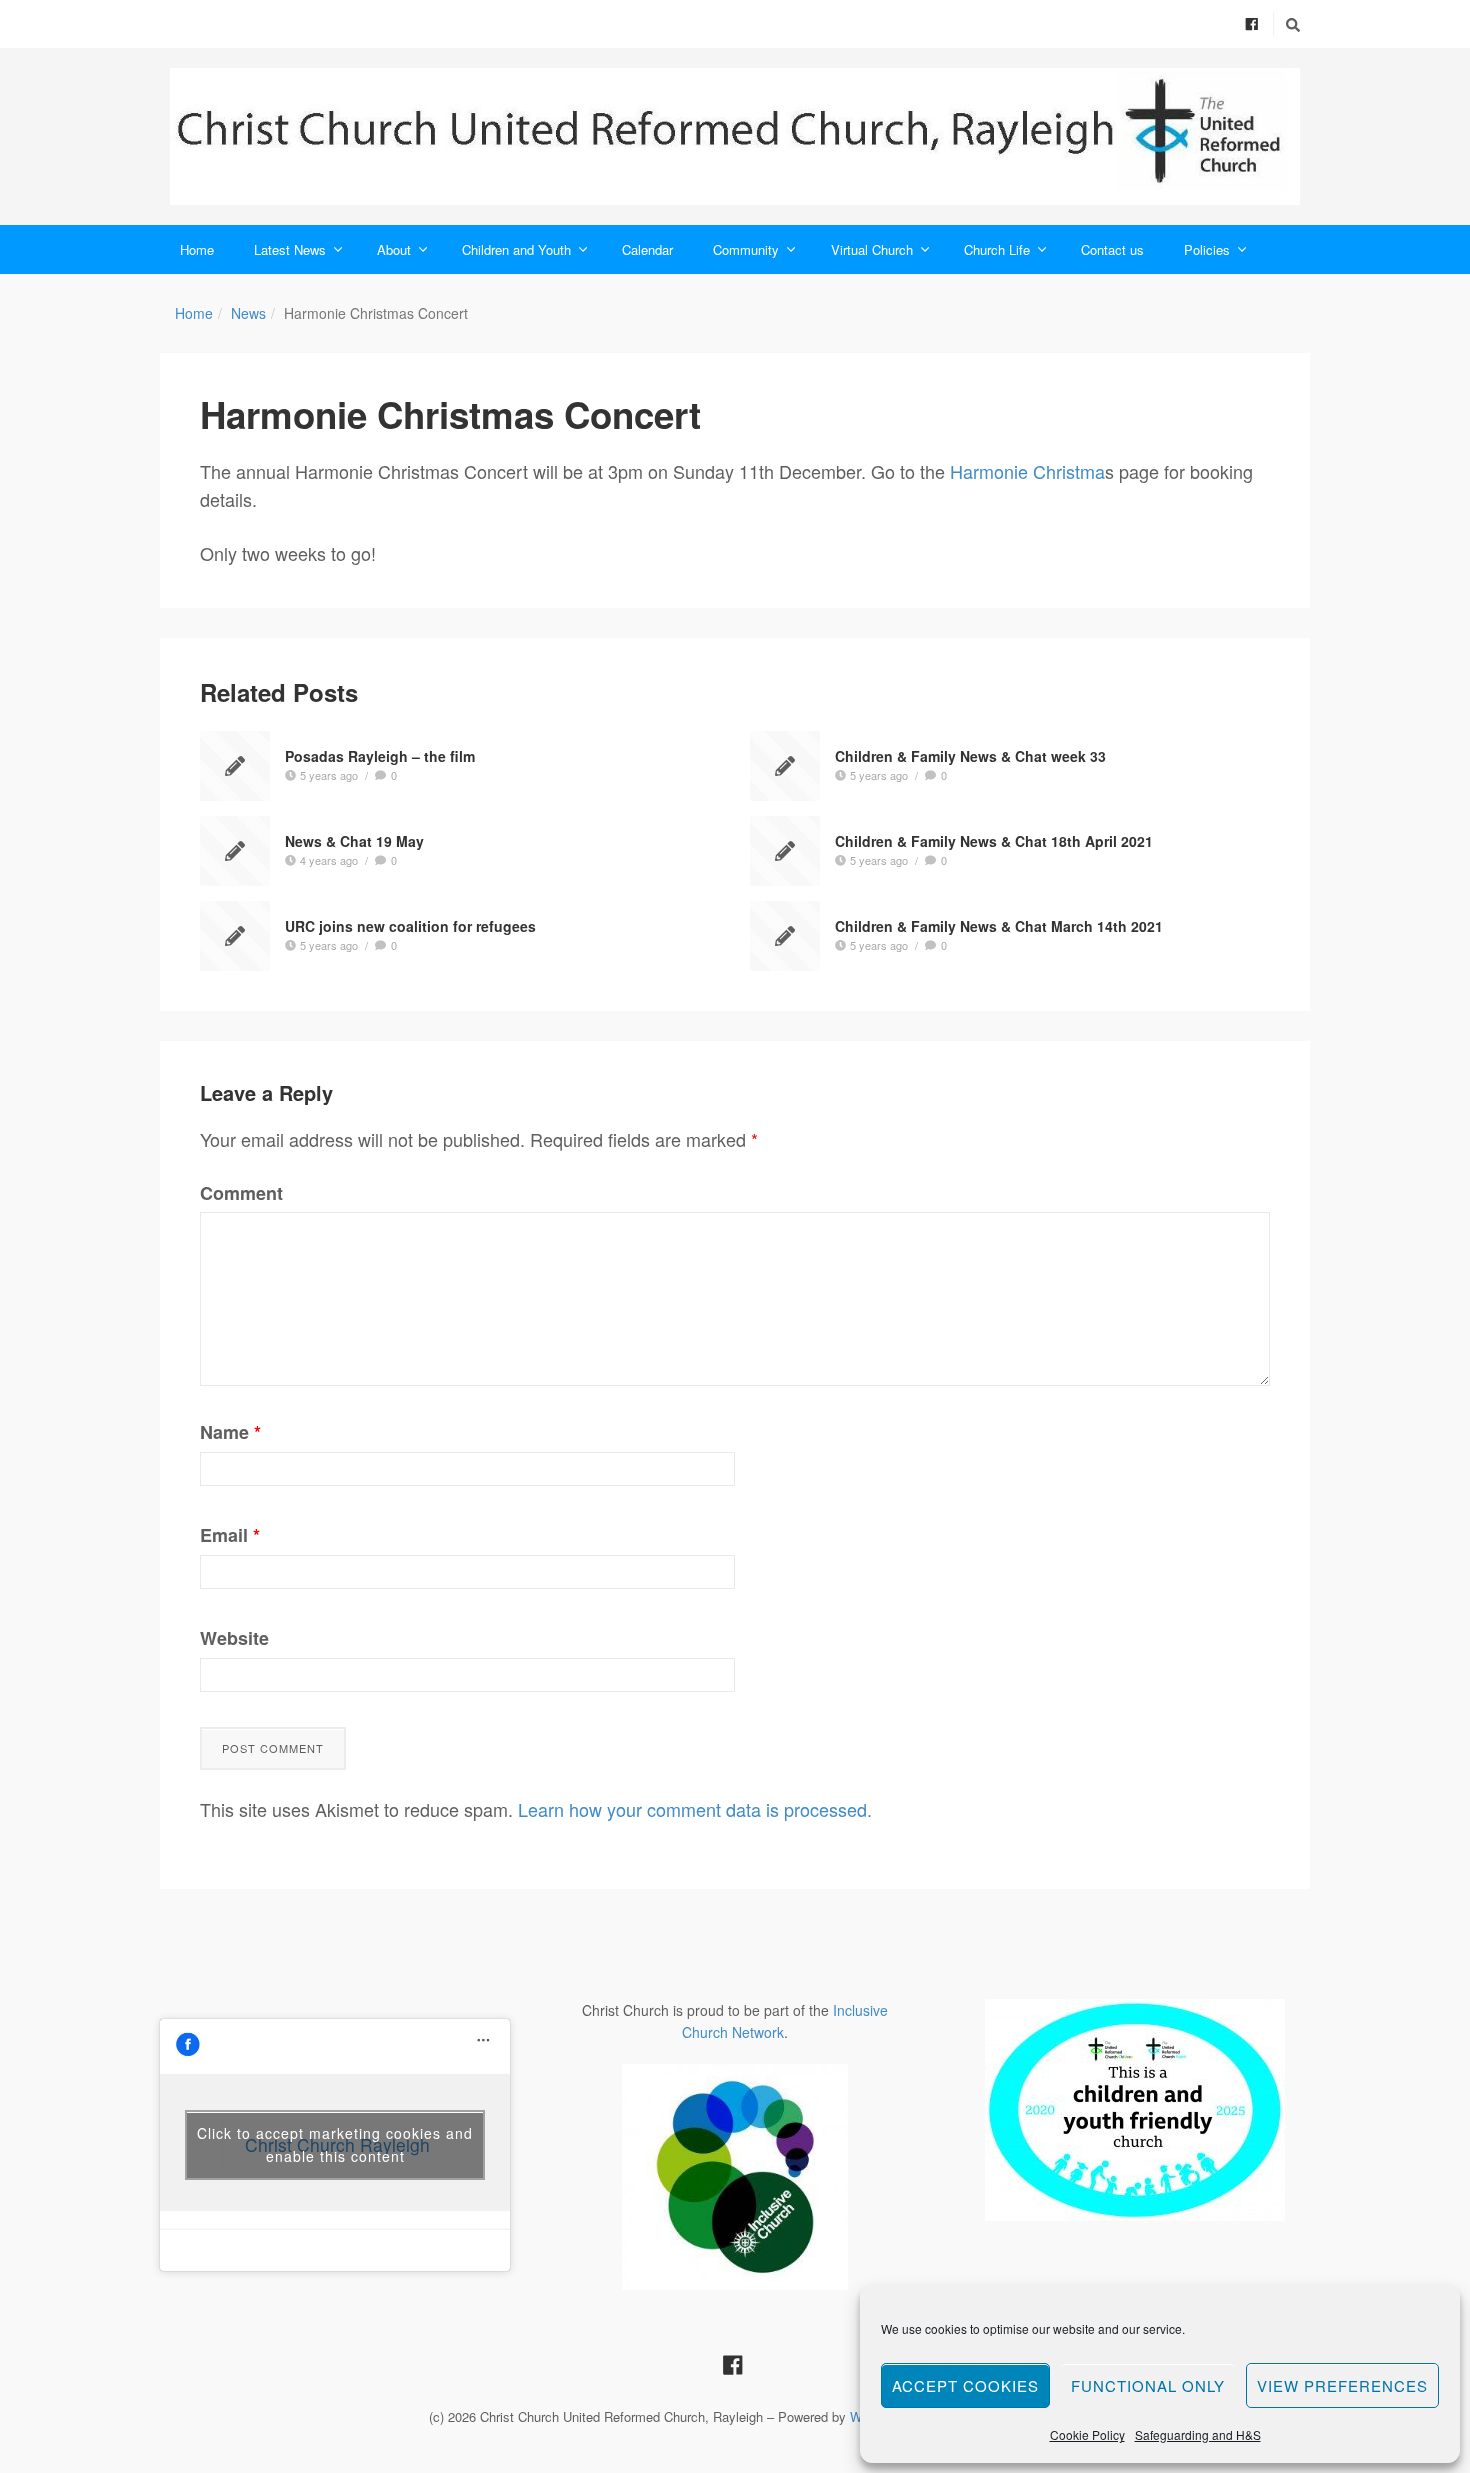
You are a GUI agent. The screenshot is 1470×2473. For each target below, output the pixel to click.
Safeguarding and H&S (1198, 2434)
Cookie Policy (1087, 2434)
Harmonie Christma (1027, 471)
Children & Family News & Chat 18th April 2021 (994, 841)
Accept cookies (965, 2385)
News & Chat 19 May (354, 841)
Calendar (647, 249)
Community (746, 249)
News (248, 313)
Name (230, 1432)
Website (234, 1638)
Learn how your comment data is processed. (695, 1809)
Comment (241, 1193)
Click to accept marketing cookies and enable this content (335, 2144)
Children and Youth (516, 249)
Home (197, 249)
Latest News (290, 249)
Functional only (1148, 2385)
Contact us (1112, 249)
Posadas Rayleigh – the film (380, 756)
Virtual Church (872, 249)
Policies (1207, 249)
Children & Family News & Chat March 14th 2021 (999, 926)
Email (230, 1535)
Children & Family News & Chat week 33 (970, 756)
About (394, 249)
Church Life (997, 249)
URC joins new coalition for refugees (410, 926)
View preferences (1342, 2385)
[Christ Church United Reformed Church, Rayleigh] (735, 136)
